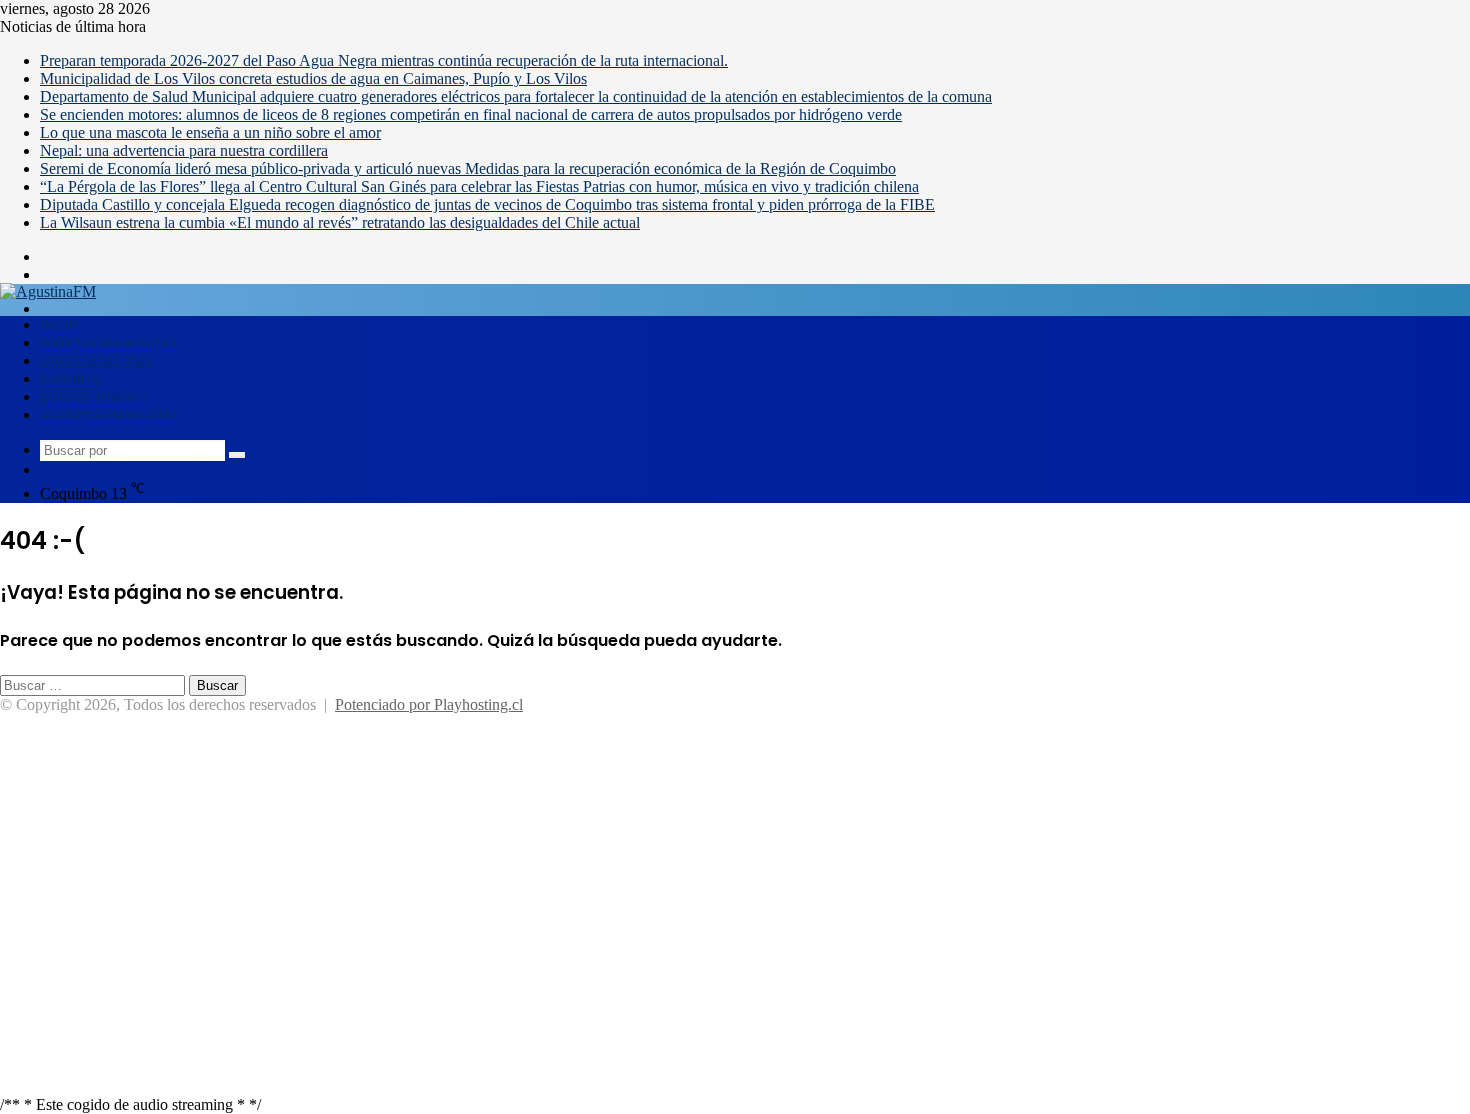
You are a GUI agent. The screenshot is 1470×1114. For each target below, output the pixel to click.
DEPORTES (70, 380)
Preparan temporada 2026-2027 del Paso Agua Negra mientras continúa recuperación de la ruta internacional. (384, 60)
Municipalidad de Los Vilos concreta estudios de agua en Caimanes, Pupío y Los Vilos (313, 78)
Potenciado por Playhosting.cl (429, 704)
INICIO (59, 326)
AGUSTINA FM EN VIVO (108, 416)
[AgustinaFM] (48, 291)
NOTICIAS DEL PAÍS (96, 362)
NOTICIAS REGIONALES (108, 344)
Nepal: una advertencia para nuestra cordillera (184, 150)
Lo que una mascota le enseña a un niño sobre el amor (210, 132)
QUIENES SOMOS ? (93, 398)
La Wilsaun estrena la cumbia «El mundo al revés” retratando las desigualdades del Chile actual (340, 222)
